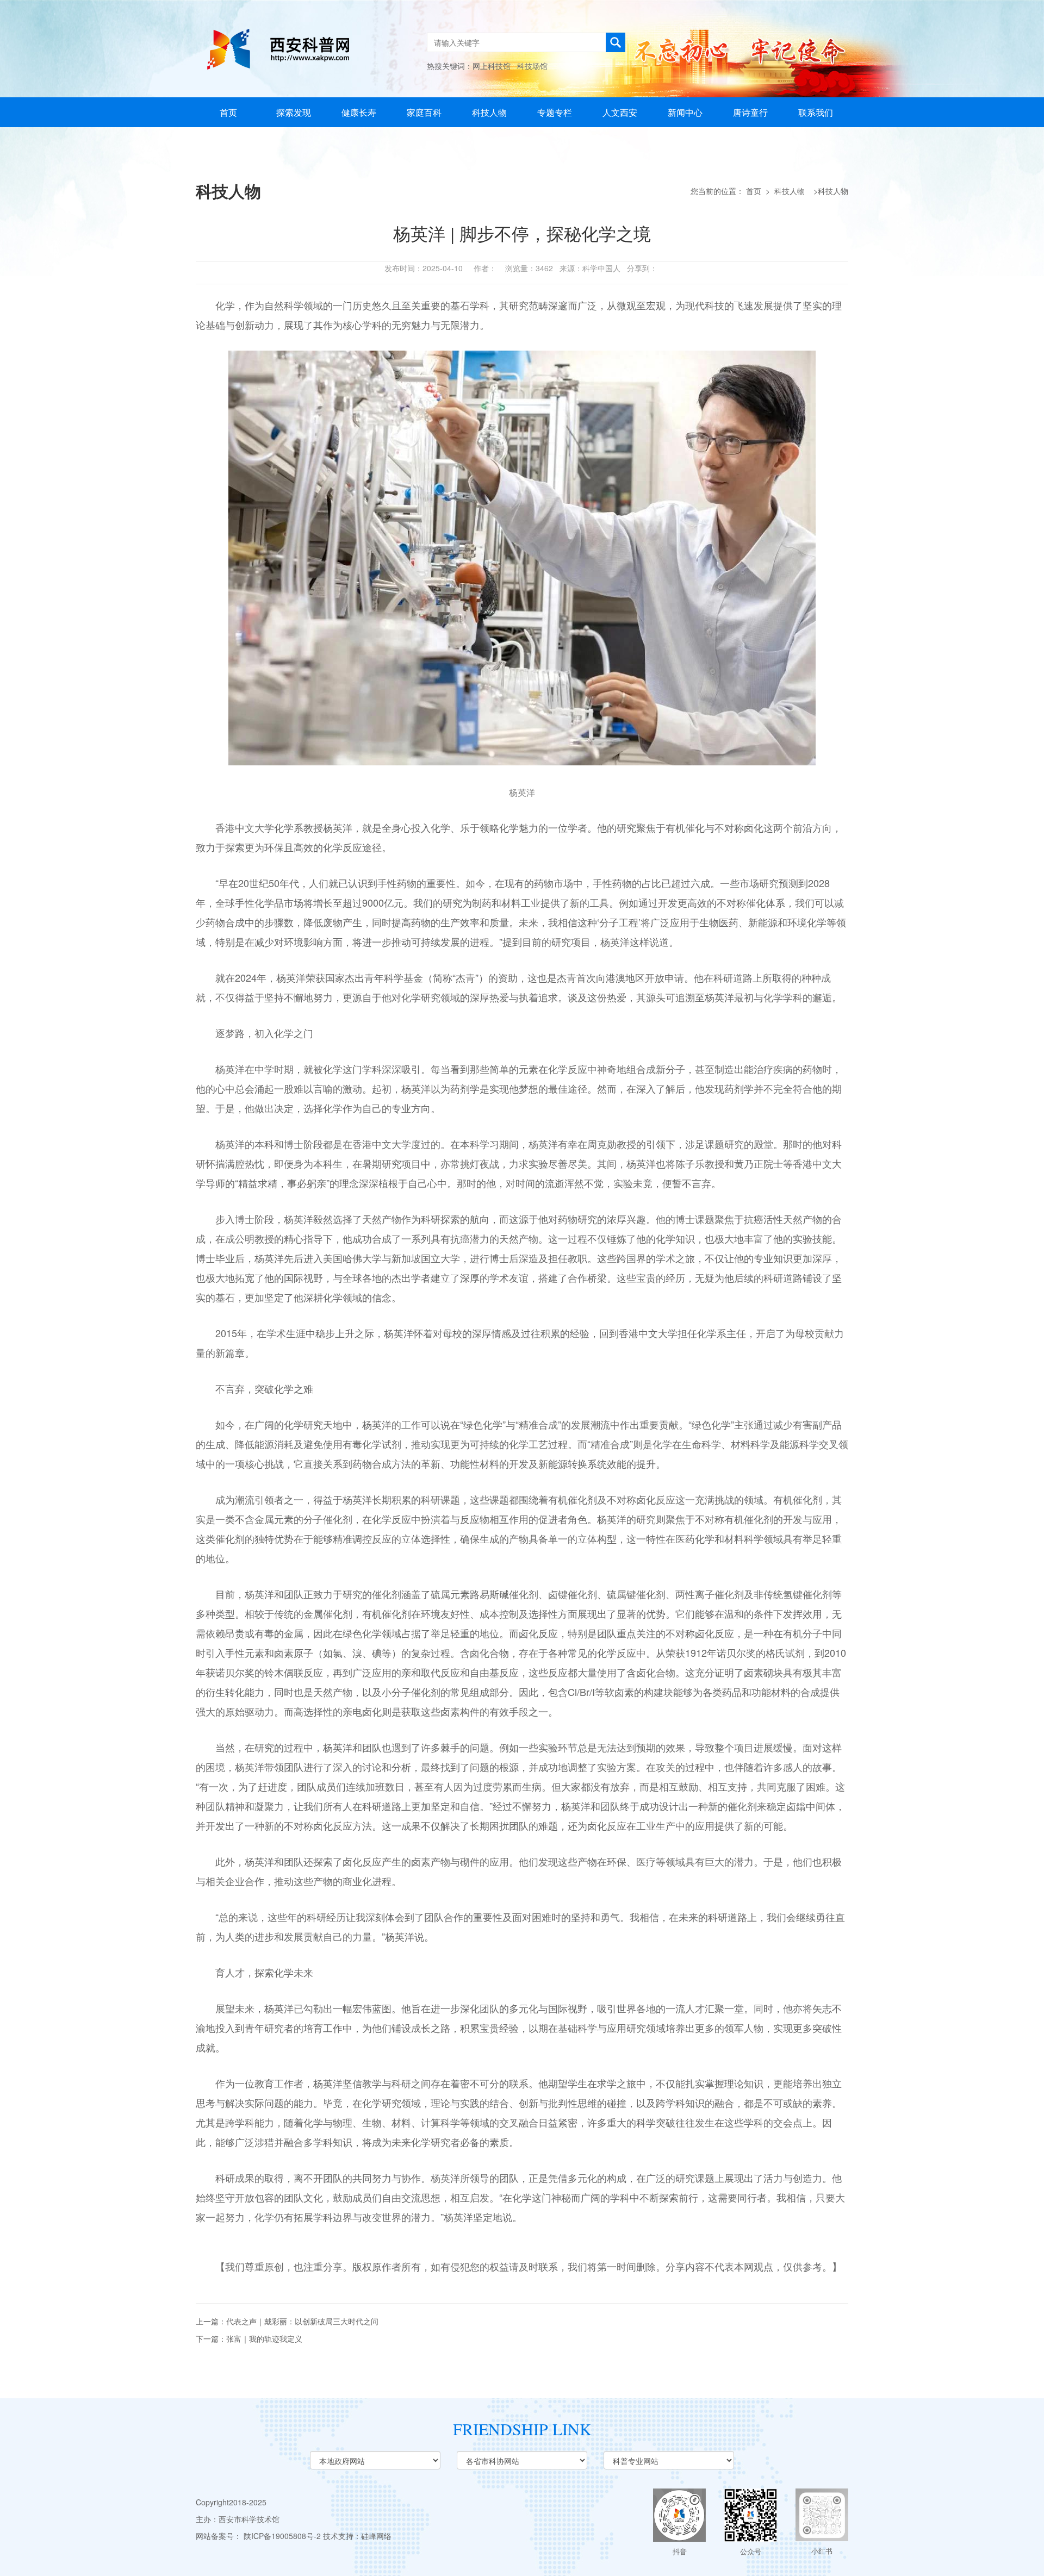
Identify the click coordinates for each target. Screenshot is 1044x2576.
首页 (228, 112)
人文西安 (620, 112)
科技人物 (489, 112)
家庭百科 (424, 112)
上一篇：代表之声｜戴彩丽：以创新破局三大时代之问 (287, 2321)
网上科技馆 (492, 66)
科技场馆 (532, 66)
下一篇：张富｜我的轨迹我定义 (249, 2338)
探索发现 (294, 112)
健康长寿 (359, 112)
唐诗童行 (750, 112)
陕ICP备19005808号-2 (282, 2536)
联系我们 (816, 112)
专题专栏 (555, 112)
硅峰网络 (376, 2536)
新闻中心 (685, 112)
